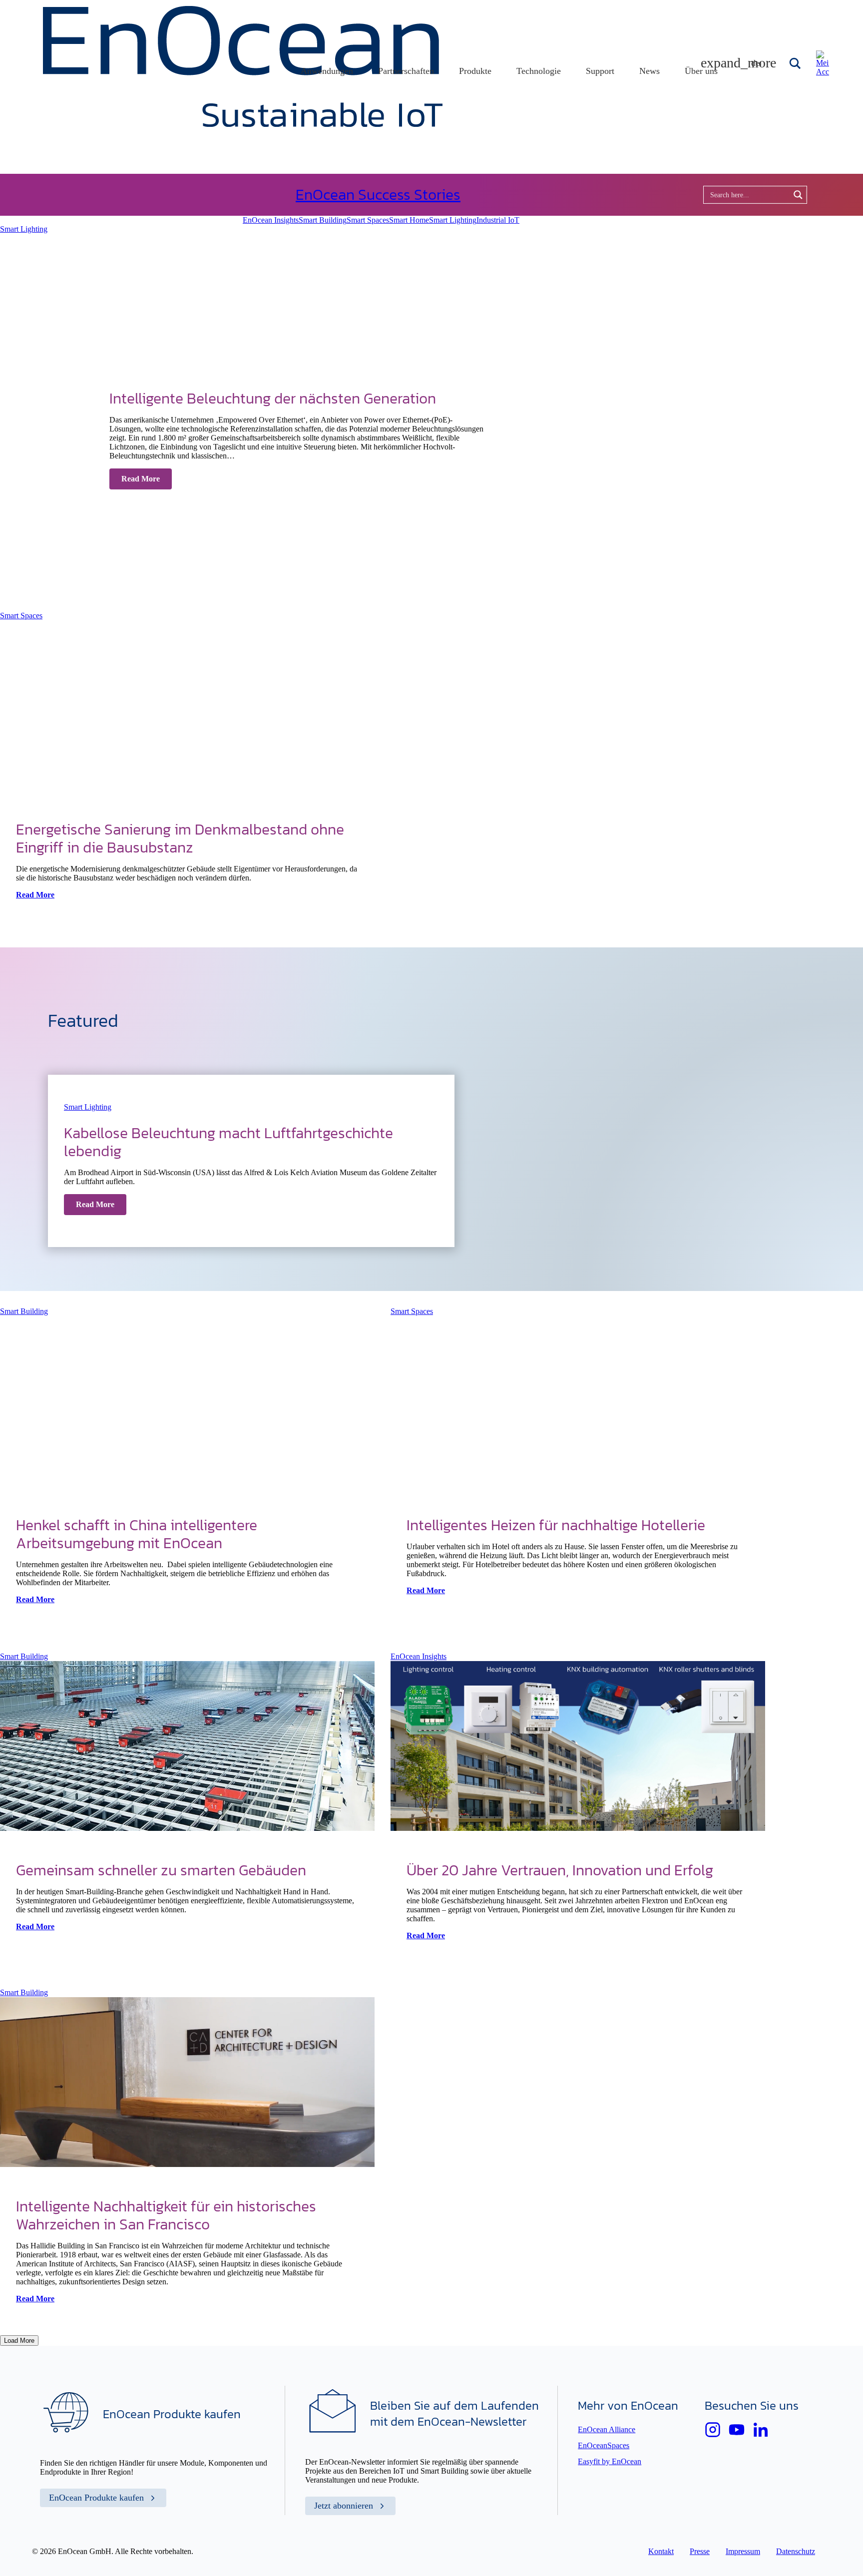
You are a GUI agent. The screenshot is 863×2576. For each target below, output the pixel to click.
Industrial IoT (498, 220)
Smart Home (409, 220)
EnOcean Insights (271, 220)
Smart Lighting (453, 220)
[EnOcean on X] (713, 2430)
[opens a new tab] (761, 2430)
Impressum (743, 2551)
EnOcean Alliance (607, 2429)
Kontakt (661, 2551)
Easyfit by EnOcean (610, 2461)
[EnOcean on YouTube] (737, 2430)
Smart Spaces (368, 220)
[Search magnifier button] (796, 63)
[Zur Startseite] (243, 124)
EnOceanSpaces (604, 2445)
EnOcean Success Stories (378, 195)
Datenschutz (796, 2551)
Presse (700, 2551)
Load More (19, 2341)
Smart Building (323, 220)
